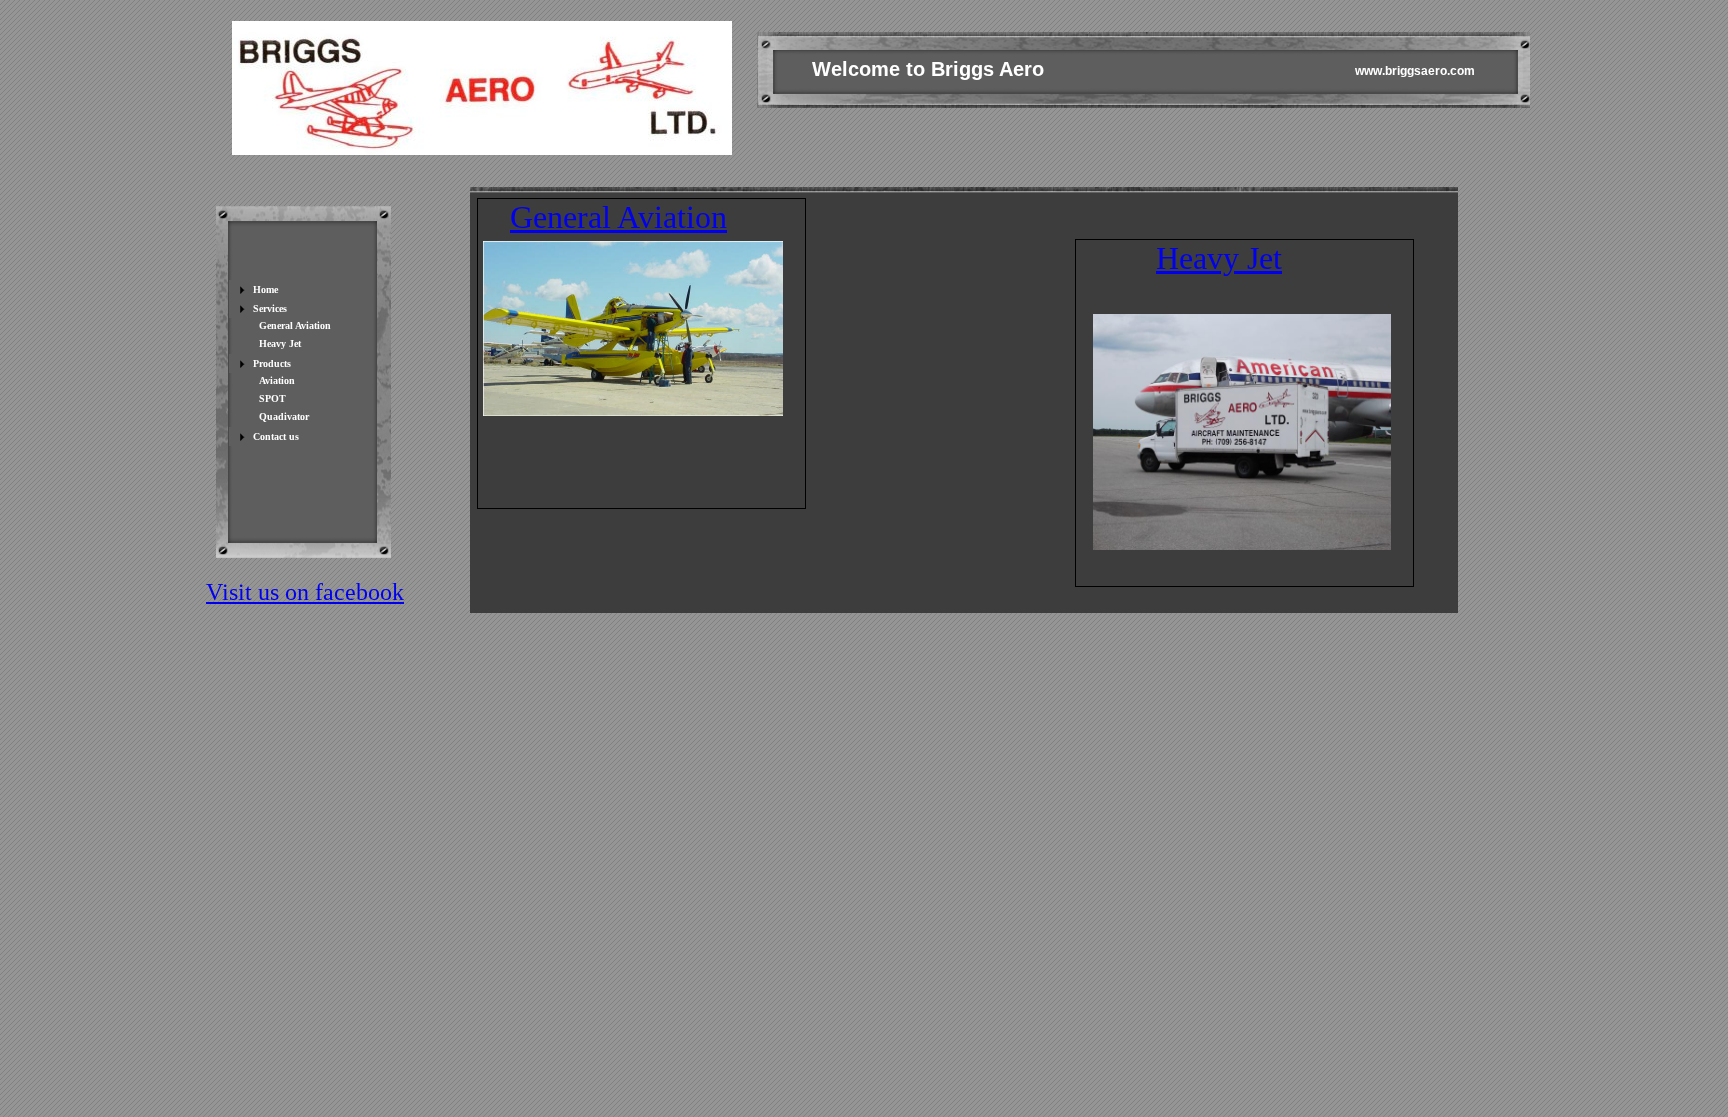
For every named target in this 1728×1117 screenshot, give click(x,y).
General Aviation (618, 217)
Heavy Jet (1219, 258)
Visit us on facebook (305, 592)
